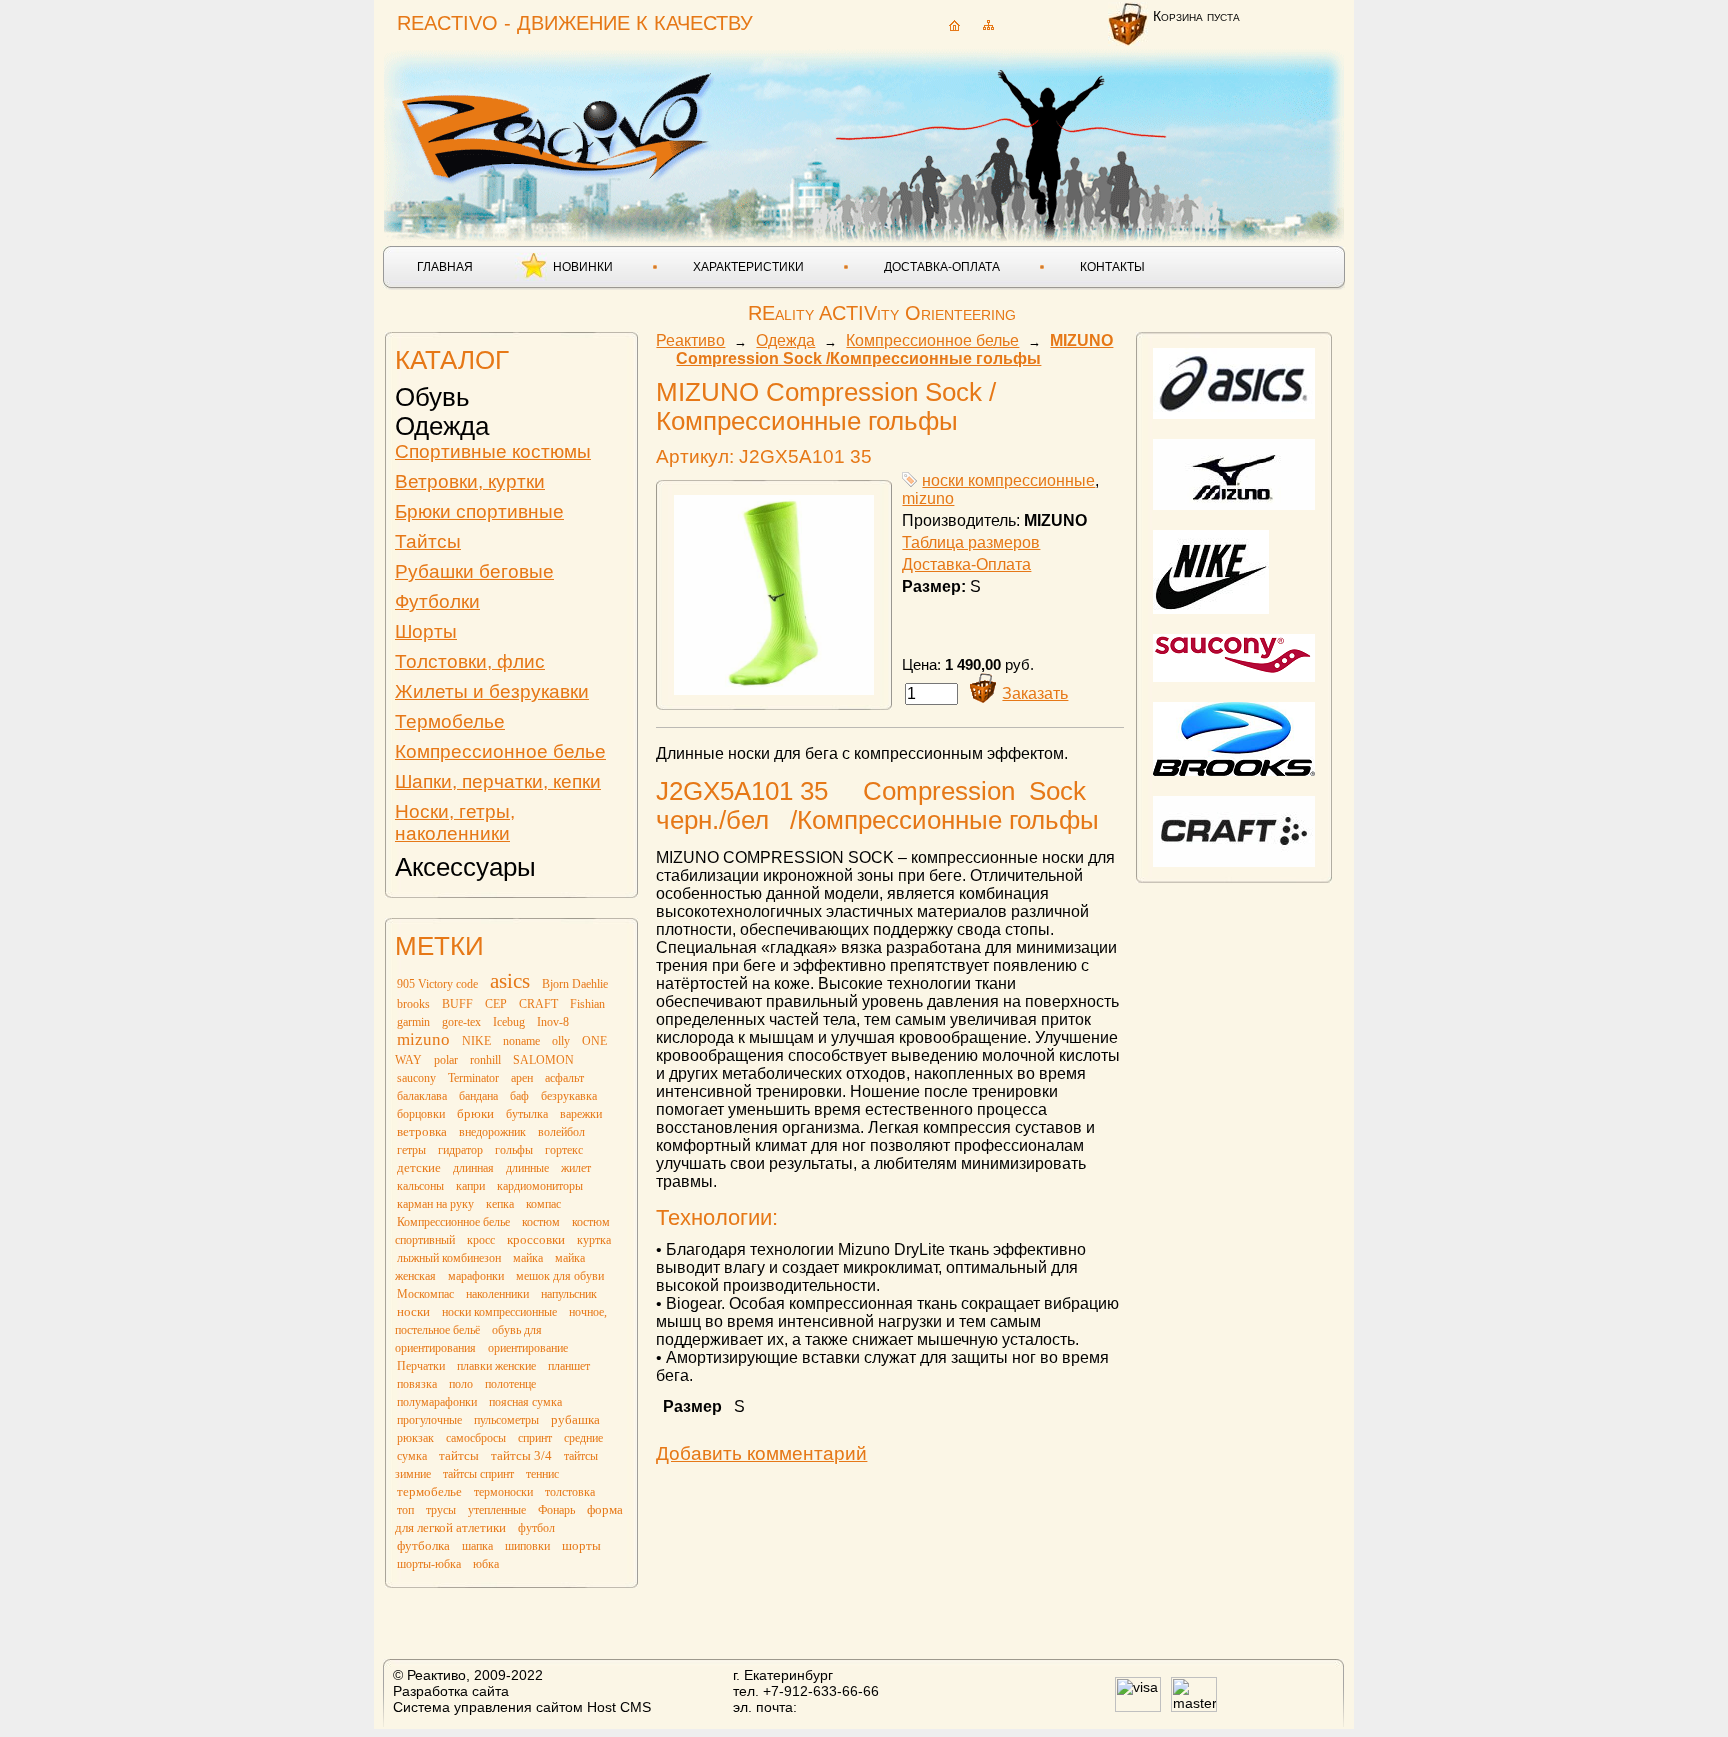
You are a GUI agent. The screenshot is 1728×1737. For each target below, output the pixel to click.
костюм (541, 1222)
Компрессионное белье (500, 751)
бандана (478, 1096)
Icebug (509, 1022)
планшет (569, 1366)
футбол (536, 1528)
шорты (581, 1545)
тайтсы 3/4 (521, 1455)
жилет (576, 1168)
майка (528, 1258)
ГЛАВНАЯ (445, 267)
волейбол (561, 1132)
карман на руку (435, 1204)
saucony (416, 1078)
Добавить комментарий (761, 1453)
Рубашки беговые (474, 571)
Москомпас (425, 1294)
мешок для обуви (560, 1276)
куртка (594, 1240)
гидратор (460, 1150)
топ (405, 1510)
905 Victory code (437, 984)
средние (583, 1438)
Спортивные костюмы (493, 451)
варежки (581, 1114)
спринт (535, 1438)
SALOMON (543, 1060)
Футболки (437, 601)
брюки (475, 1113)
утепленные (497, 1510)
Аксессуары (465, 867)
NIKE (476, 1041)
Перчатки (421, 1366)
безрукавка (569, 1096)
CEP (496, 1004)
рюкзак (415, 1438)
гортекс (564, 1150)
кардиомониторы (540, 1186)
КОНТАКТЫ (1112, 267)
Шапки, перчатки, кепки (498, 781)
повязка (417, 1384)
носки (413, 1311)
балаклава (422, 1096)
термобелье (429, 1491)
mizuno (423, 1039)
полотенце (510, 1384)
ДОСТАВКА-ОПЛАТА (942, 267)
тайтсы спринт (478, 1474)
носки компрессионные (499, 1312)
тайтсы (459, 1455)
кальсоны (420, 1186)
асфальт (564, 1078)
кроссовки (536, 1239)
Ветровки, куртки (470, 481)
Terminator (473, 1078)
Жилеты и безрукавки (492, 691)
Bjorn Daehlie (575, 984)
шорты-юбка (429, 1564)
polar (446, 1060)
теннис (542, 1474)
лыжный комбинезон (449, 1258)
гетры (411, 1150)
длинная (473, 1168)
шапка (477, 1546)
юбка (486, 1564)
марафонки (476, 1276)
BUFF (457, 1004)
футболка (423, 1545)
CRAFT (538, 1004)
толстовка (570, 1492)
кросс (481, 1240)
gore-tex (461, 1022)
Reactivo (560, 125)
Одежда (442, 426)
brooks (413, 1004)
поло (461, 1384)
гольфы (514, 1150)
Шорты (426, 631)
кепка (500, 1204)
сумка (412, 1456)
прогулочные (429, 1420)
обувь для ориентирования (468, 1339)
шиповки (527, 1546)
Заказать (1035, 693)
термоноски (503, 1492)
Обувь (432, 397)
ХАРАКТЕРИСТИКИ (748, 267)
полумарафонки (437, 1402)
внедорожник (492, 1132)
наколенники (497, 1294)
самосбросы (476, 1438)
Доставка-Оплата (966, 564)
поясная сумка (525, 1402)
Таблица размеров (971, 542)
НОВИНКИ (583, 267)
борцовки (421, 1114)
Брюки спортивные (479, 511)
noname (521, 1041)
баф (519, 1096)
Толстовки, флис (470, 661)
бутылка (527, 1114)
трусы (441, 1510)
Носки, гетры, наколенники (455, 822)
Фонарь (556, 1510)
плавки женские (496, 1366)
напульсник (569, 1294)
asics (510, 981)
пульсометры (506, 1420)
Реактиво (690, 340)
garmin (413, 1022)
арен (522, 1078)
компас (543, 1204)
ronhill (485, 1060)
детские (419, 1167)
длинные (527, 1168)
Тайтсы (428, 541)
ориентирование (528, 1348)
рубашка (575, 1419)
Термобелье (450, 721)
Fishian (587, 1004)
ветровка (422, 1131)
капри (470, 1186)
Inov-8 (553, 1022)
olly (561, 1041)
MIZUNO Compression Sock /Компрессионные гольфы (894, 349)
